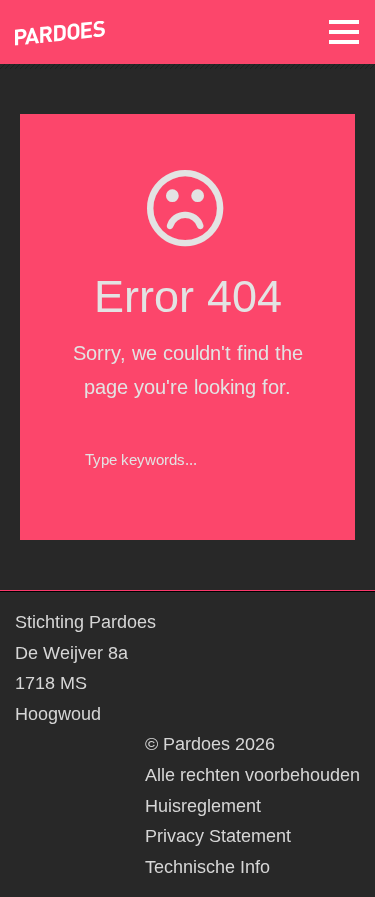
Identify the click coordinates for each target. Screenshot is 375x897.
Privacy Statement (218, 836)
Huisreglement (203, 806)
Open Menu (343, 31)
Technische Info (207, 867)
